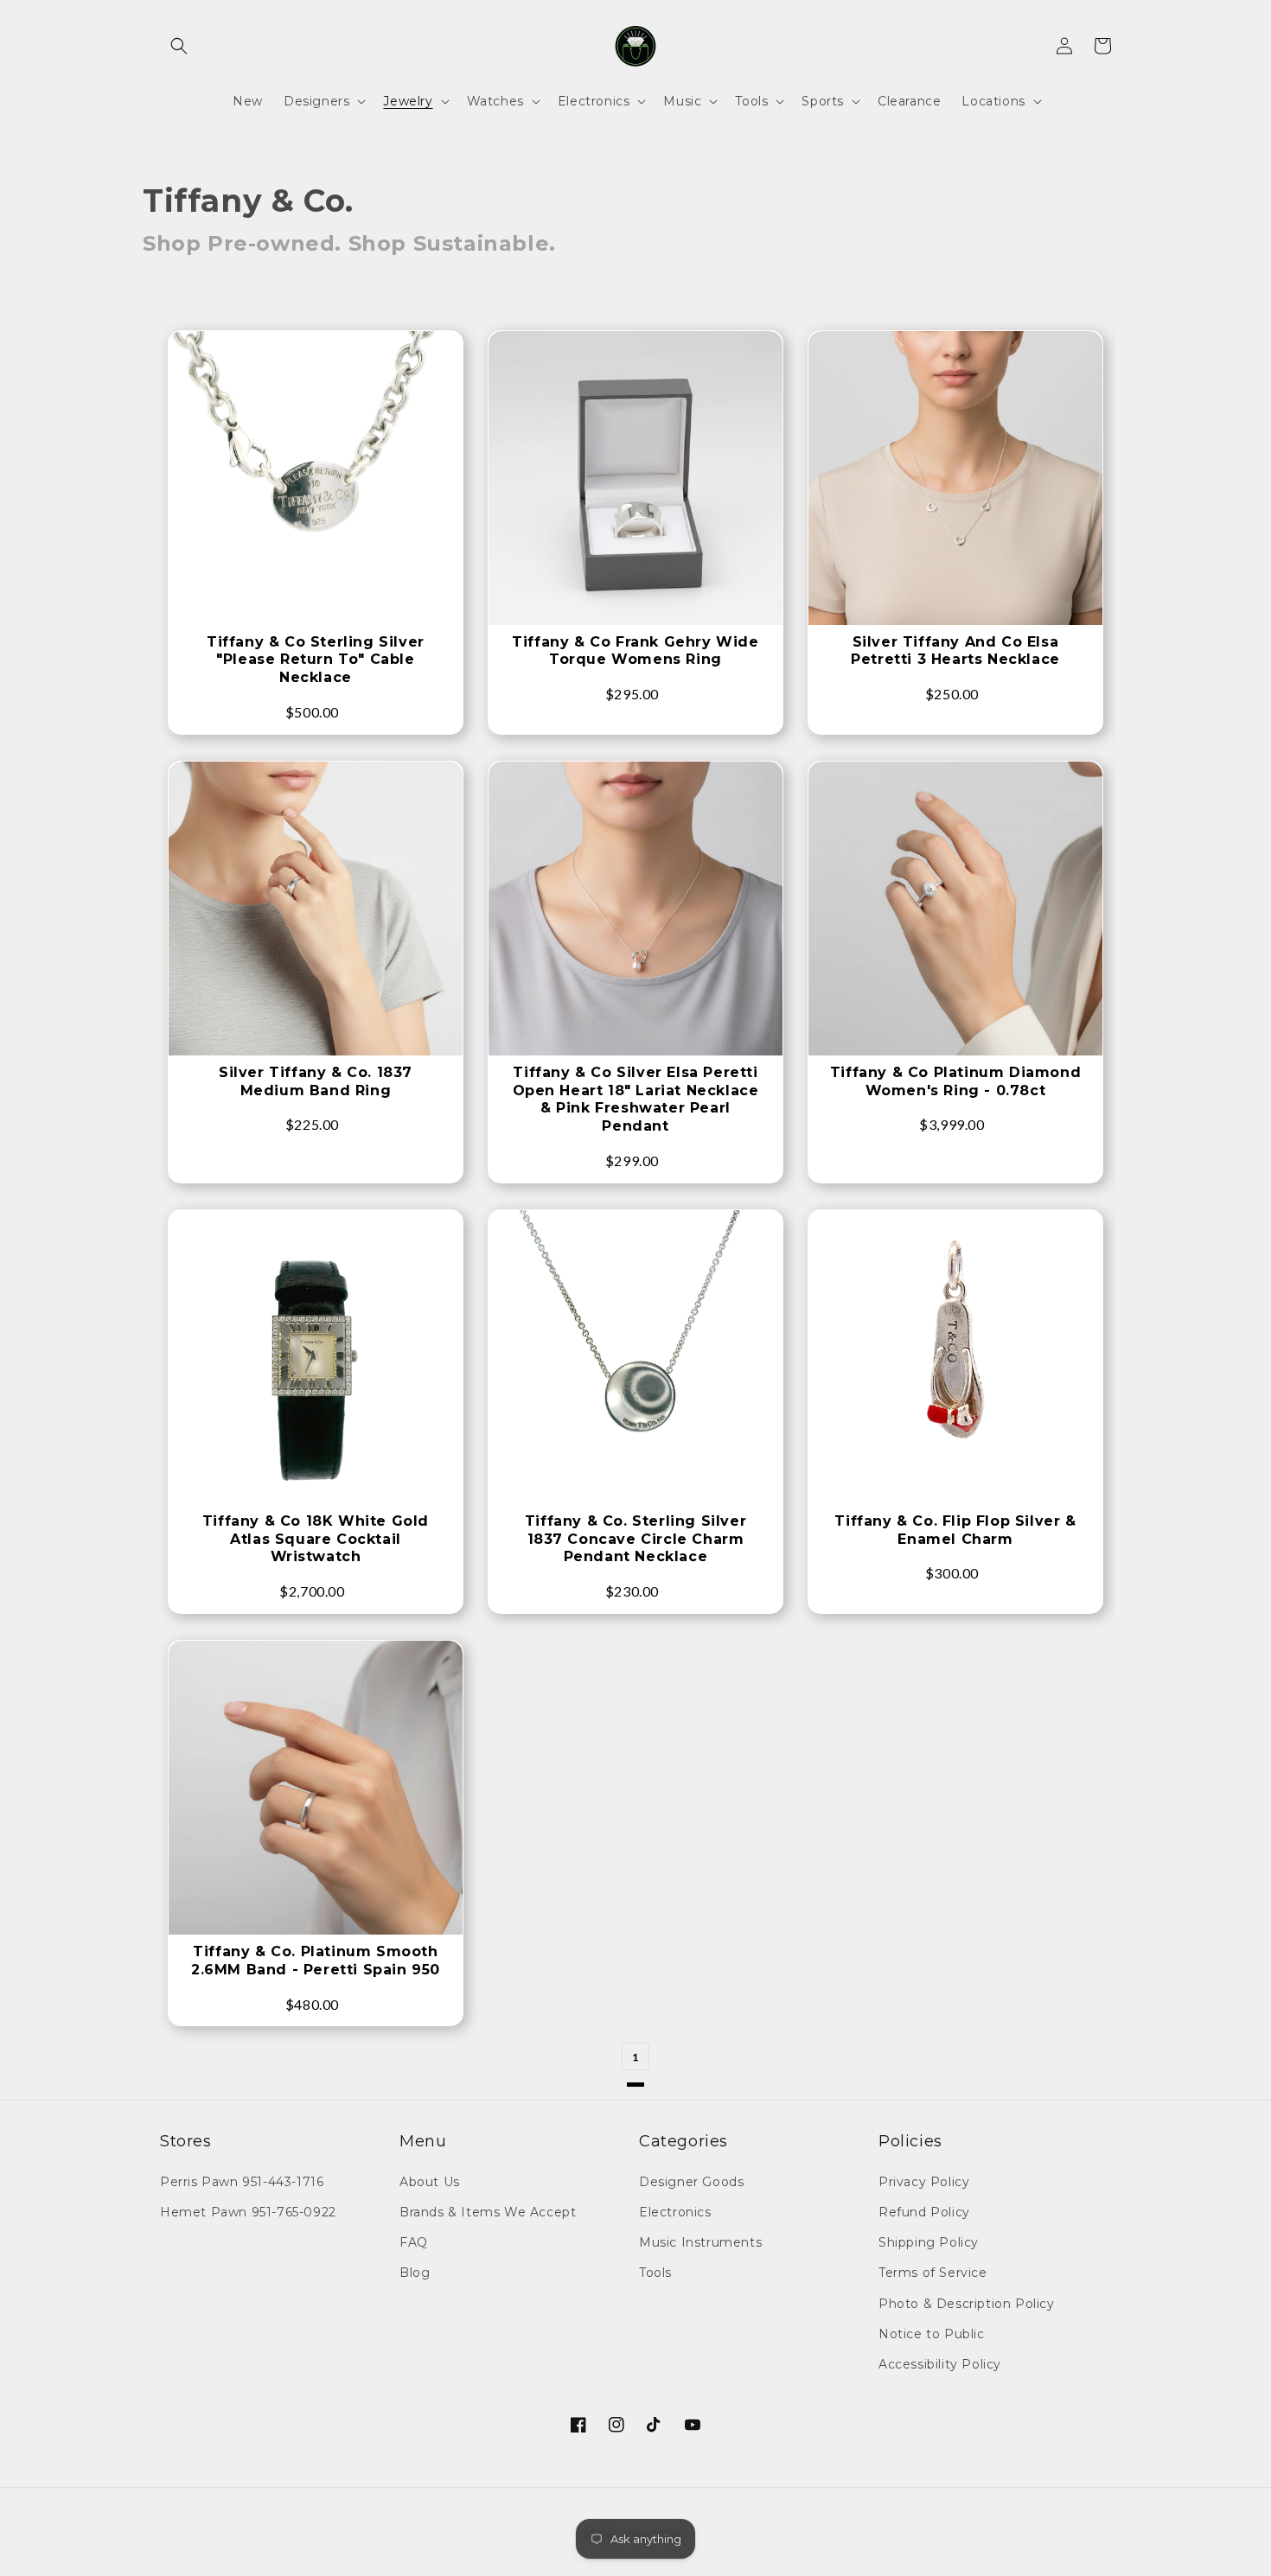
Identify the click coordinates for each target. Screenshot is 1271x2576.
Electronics (675, 2212)
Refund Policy (924, 2212)
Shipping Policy (929, 2242)
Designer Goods (691, 2182)
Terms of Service (933, 2273)
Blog (415, 2273)
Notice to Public (932, 2334)
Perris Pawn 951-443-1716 (242, 2182)
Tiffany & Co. (248, 201)
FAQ (414, 2242)
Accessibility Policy (940, 2364)
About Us (430, 2182)
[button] (179, 46)
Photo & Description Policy (967, 2304)
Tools (655, 2273)
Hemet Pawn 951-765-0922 (248, 2212)
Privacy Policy (924, 2182)
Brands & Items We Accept (488, 2212)
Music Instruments (700, 2242)
